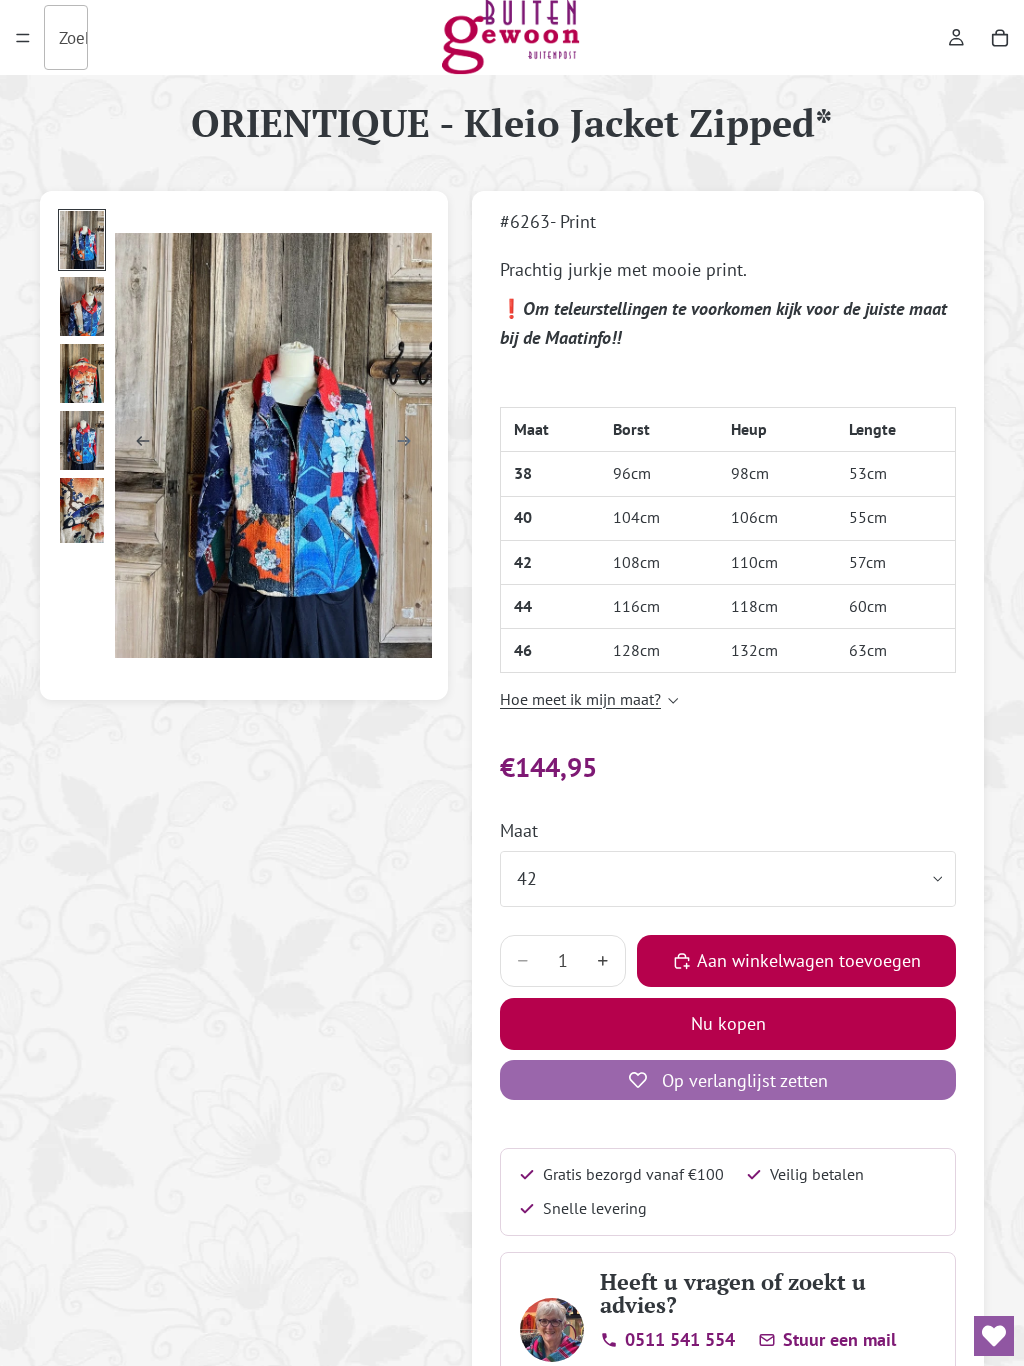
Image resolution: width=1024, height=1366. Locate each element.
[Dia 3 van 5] (82, 373)
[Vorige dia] (137, 445)
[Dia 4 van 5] (82, 440)
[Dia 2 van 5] (82, 306)
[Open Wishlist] (994, 1336)
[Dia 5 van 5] (82, 511)
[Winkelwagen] (1000, 38)
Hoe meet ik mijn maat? (580, 699)
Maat (519, 830)
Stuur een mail (839, 1339)
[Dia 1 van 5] (82, 240)
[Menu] (23, 38)
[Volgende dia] (410, 445)
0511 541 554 (680, 1339)
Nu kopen (728, 1023)
